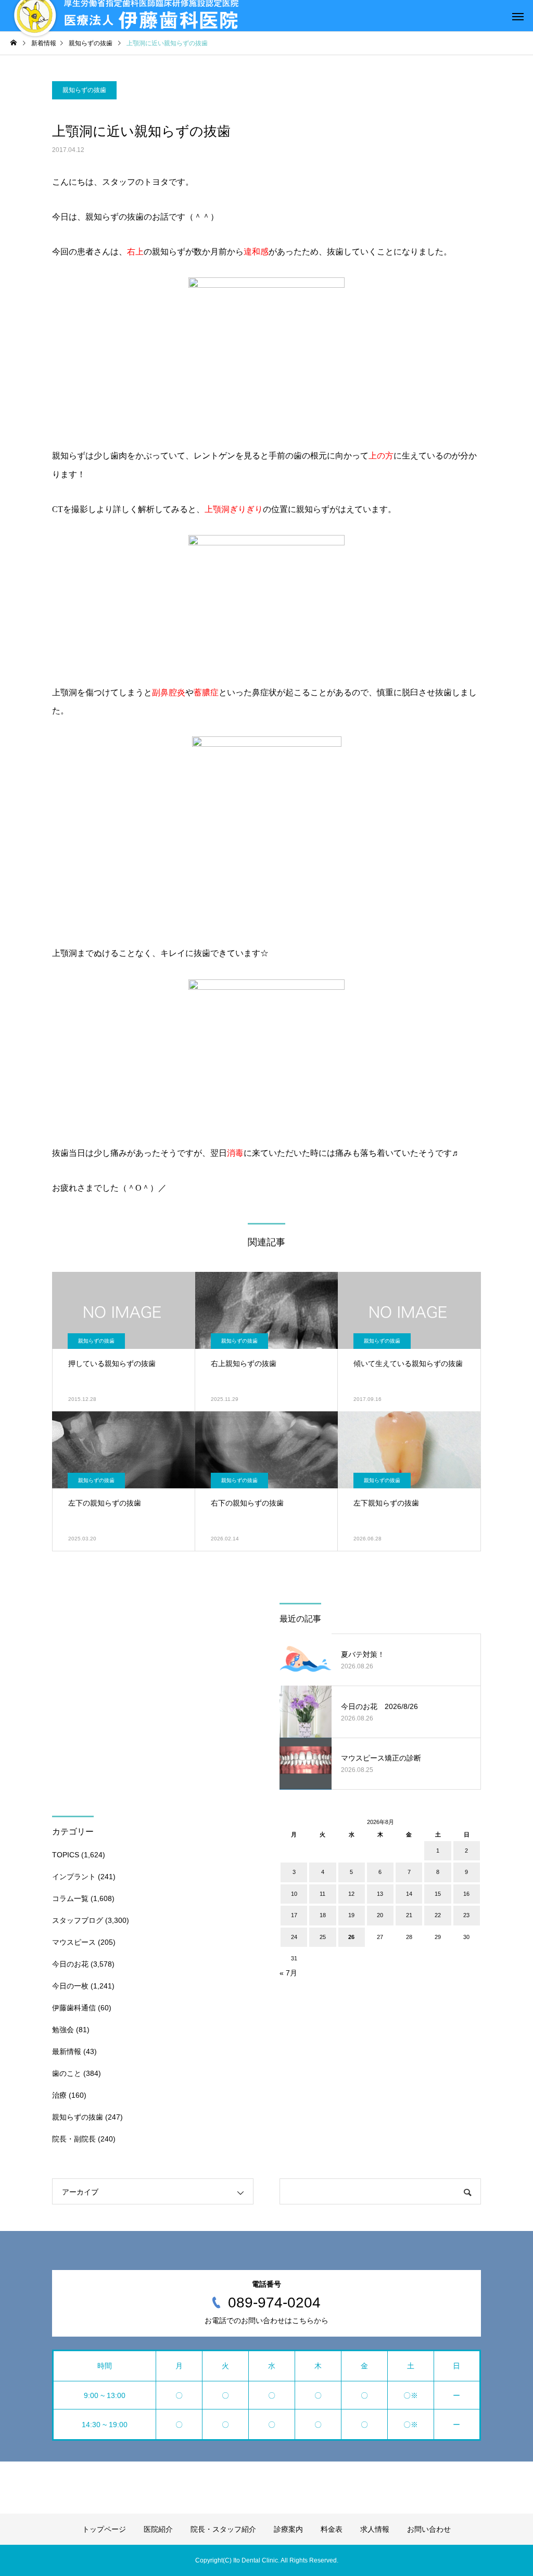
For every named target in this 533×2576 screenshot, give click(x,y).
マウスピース (74, 1942)
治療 (59, 2095)
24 (294, 1937)
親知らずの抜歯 (84, 90)
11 (322, 1894)
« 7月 (288, 1973)
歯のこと (67, 2073)
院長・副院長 (74, 2139)
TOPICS (66, 1855)
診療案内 (288, 2529)
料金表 (332, 2529)
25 (323, 1937)
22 (438, 1915)
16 (466, 1894)
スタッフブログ (78, 1920)
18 (323, 1915)
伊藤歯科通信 (74, 2008)
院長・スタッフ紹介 (223, 2529)
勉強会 (63, 2030)
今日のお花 (70, 1964)
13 (380, 1894)
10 (294, 1894)
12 (351, 1894)
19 (351, 1915)
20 (380, 1915)
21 (409, 1915)
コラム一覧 (70, 1898)
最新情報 (67, 2051)
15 (438, 1894)
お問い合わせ (429, 2529)
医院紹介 (158, 2529)
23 (466, 1915)
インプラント (74, 1877)
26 (351, 1937)
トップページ (104, 2529)
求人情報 (375, 2529)
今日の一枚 (70, 1986)
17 (294, 1915)
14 (409, 1894)
